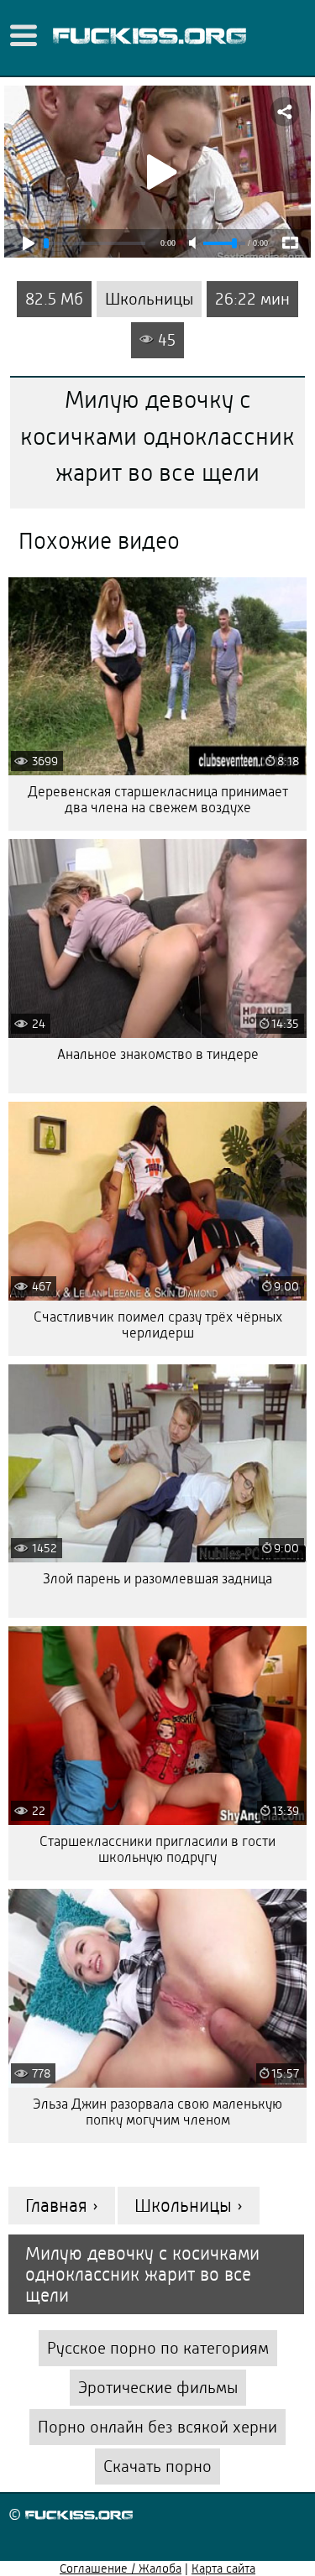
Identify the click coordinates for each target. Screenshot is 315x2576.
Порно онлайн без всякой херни (157, 2427)
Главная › (62, 2206)
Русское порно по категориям (158, 2348)
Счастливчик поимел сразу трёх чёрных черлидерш (158, 1325)
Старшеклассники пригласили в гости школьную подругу (157, 1849)
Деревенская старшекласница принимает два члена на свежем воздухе (158, 800)
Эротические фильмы (158, 2388)
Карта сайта (223, 2568)
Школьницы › (189, 2206)
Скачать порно (157, 2466)
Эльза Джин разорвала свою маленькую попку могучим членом (157, 2112)
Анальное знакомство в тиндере (158, 1054)
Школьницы (149, 299)
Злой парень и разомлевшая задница (157, 1579)
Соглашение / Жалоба (121, 2568)
